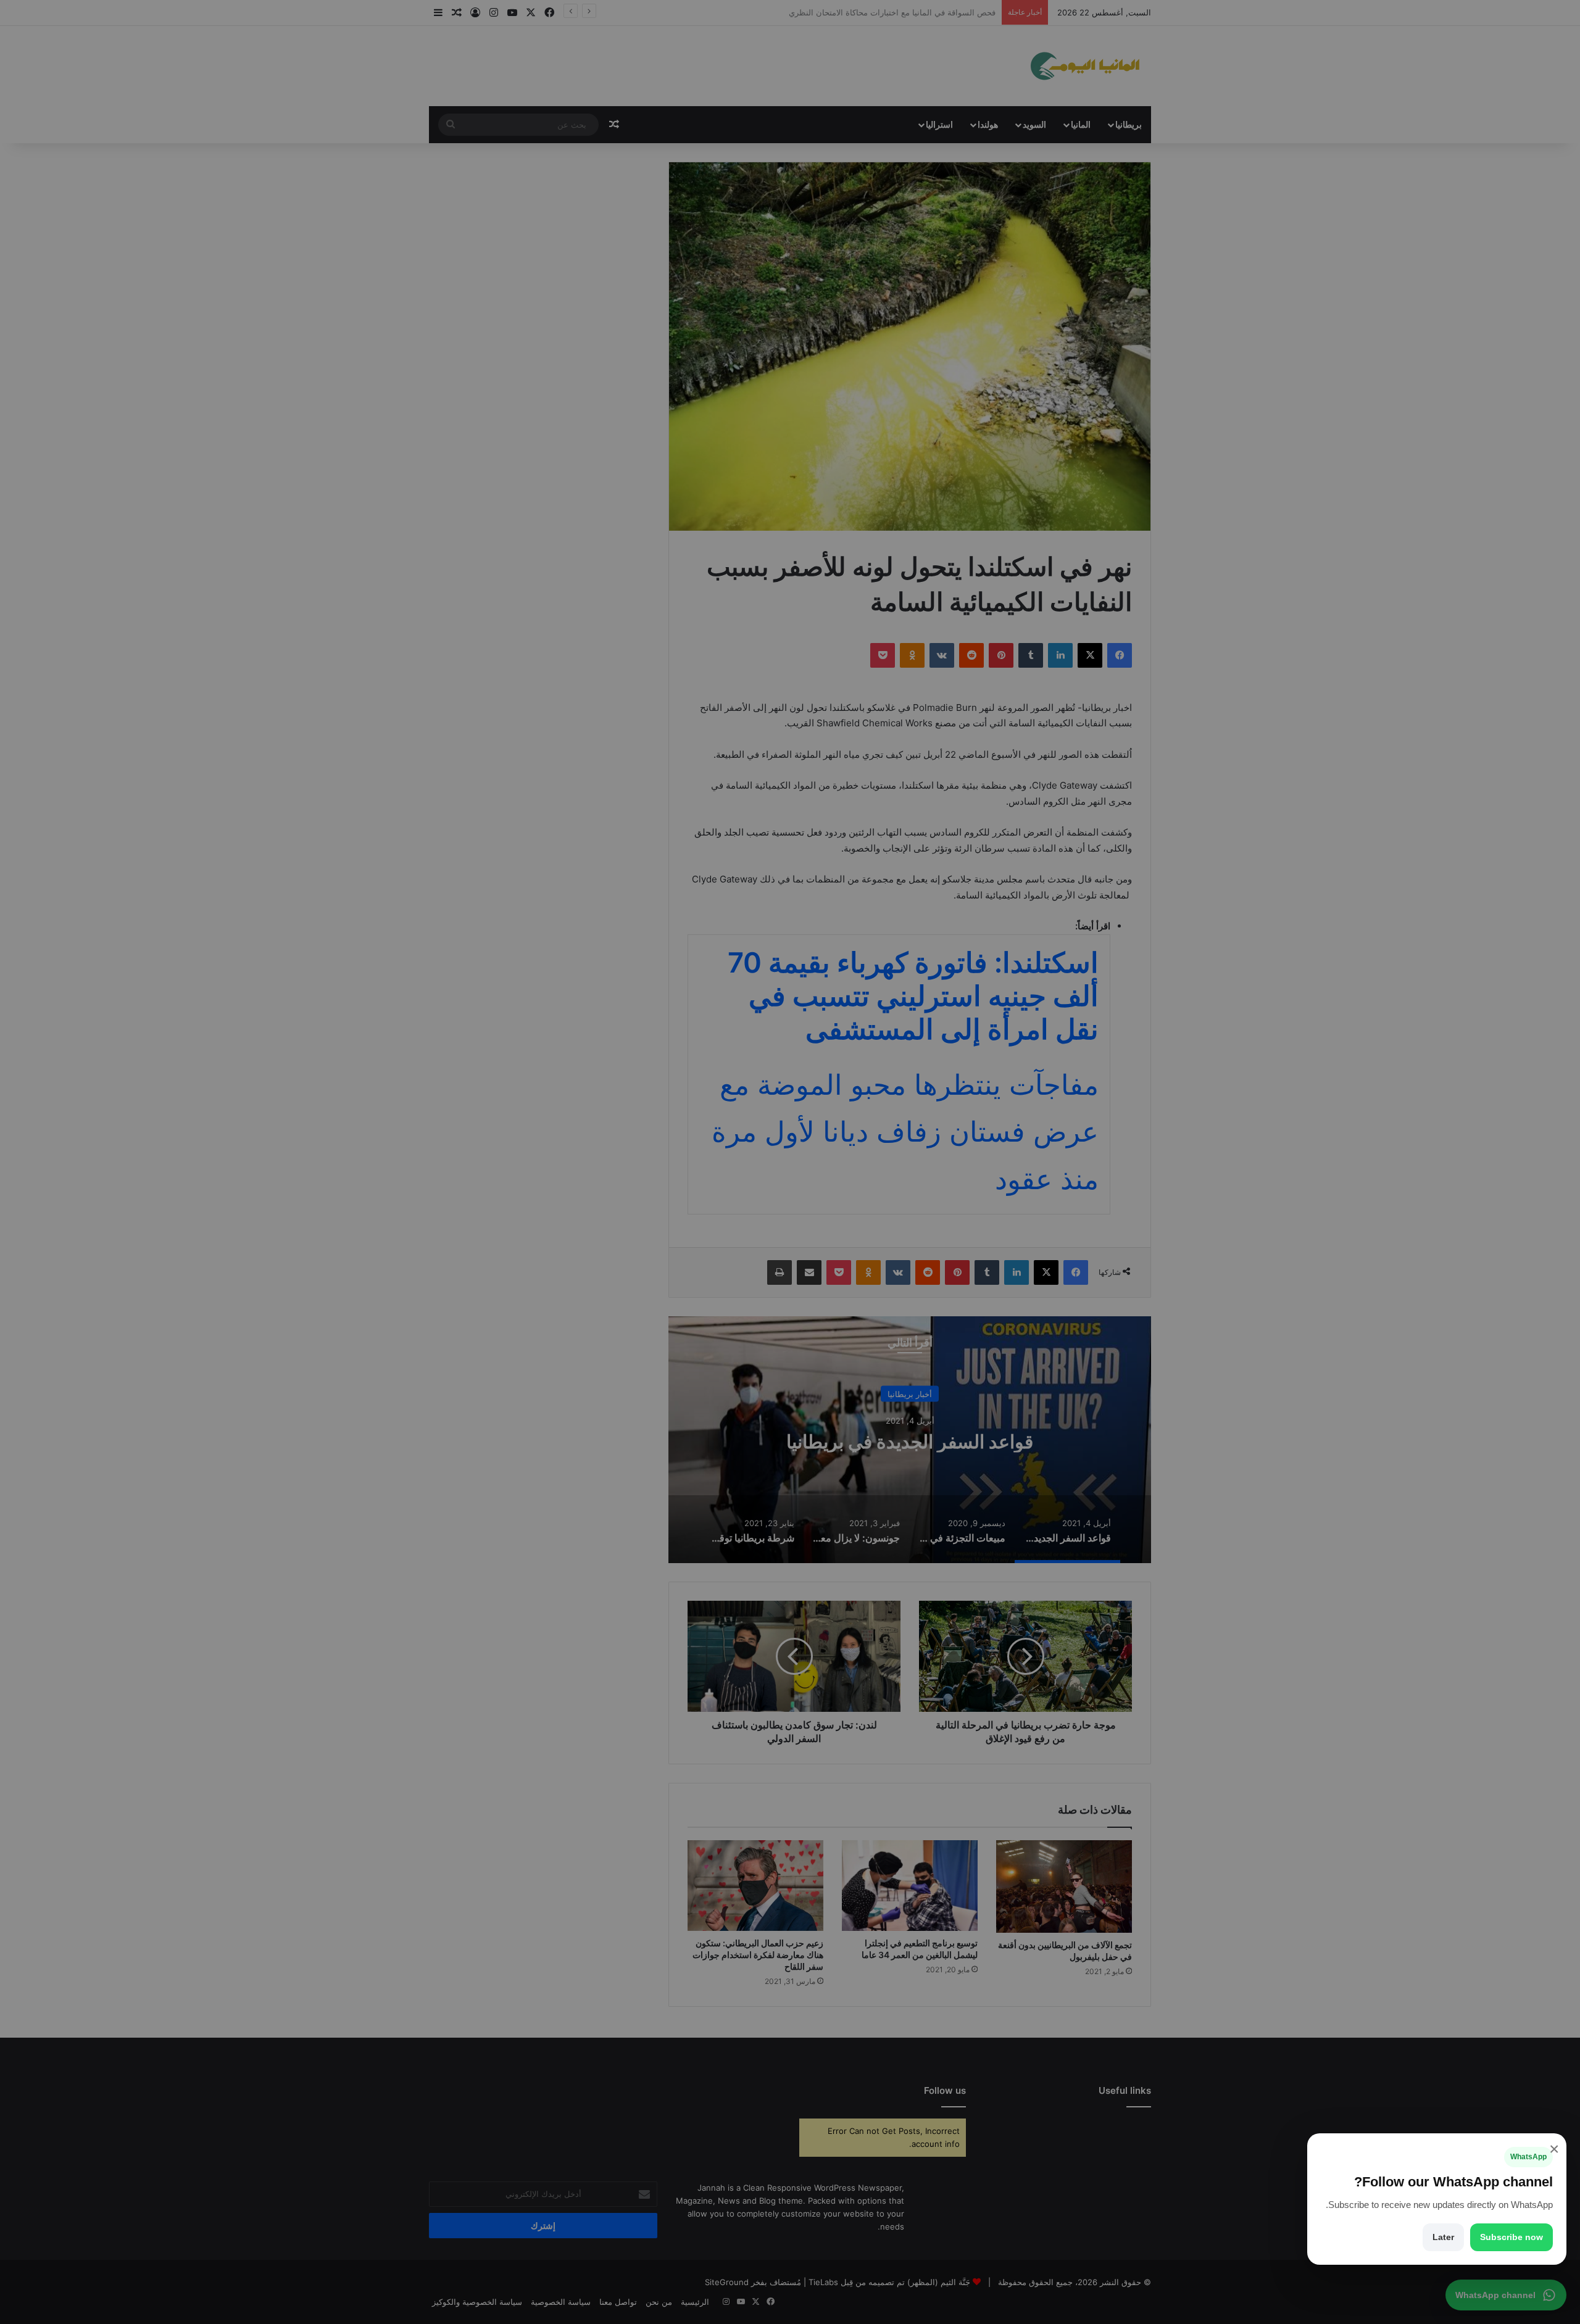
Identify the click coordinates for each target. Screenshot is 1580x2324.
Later (1443, 2237)
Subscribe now (1511, 2237)
